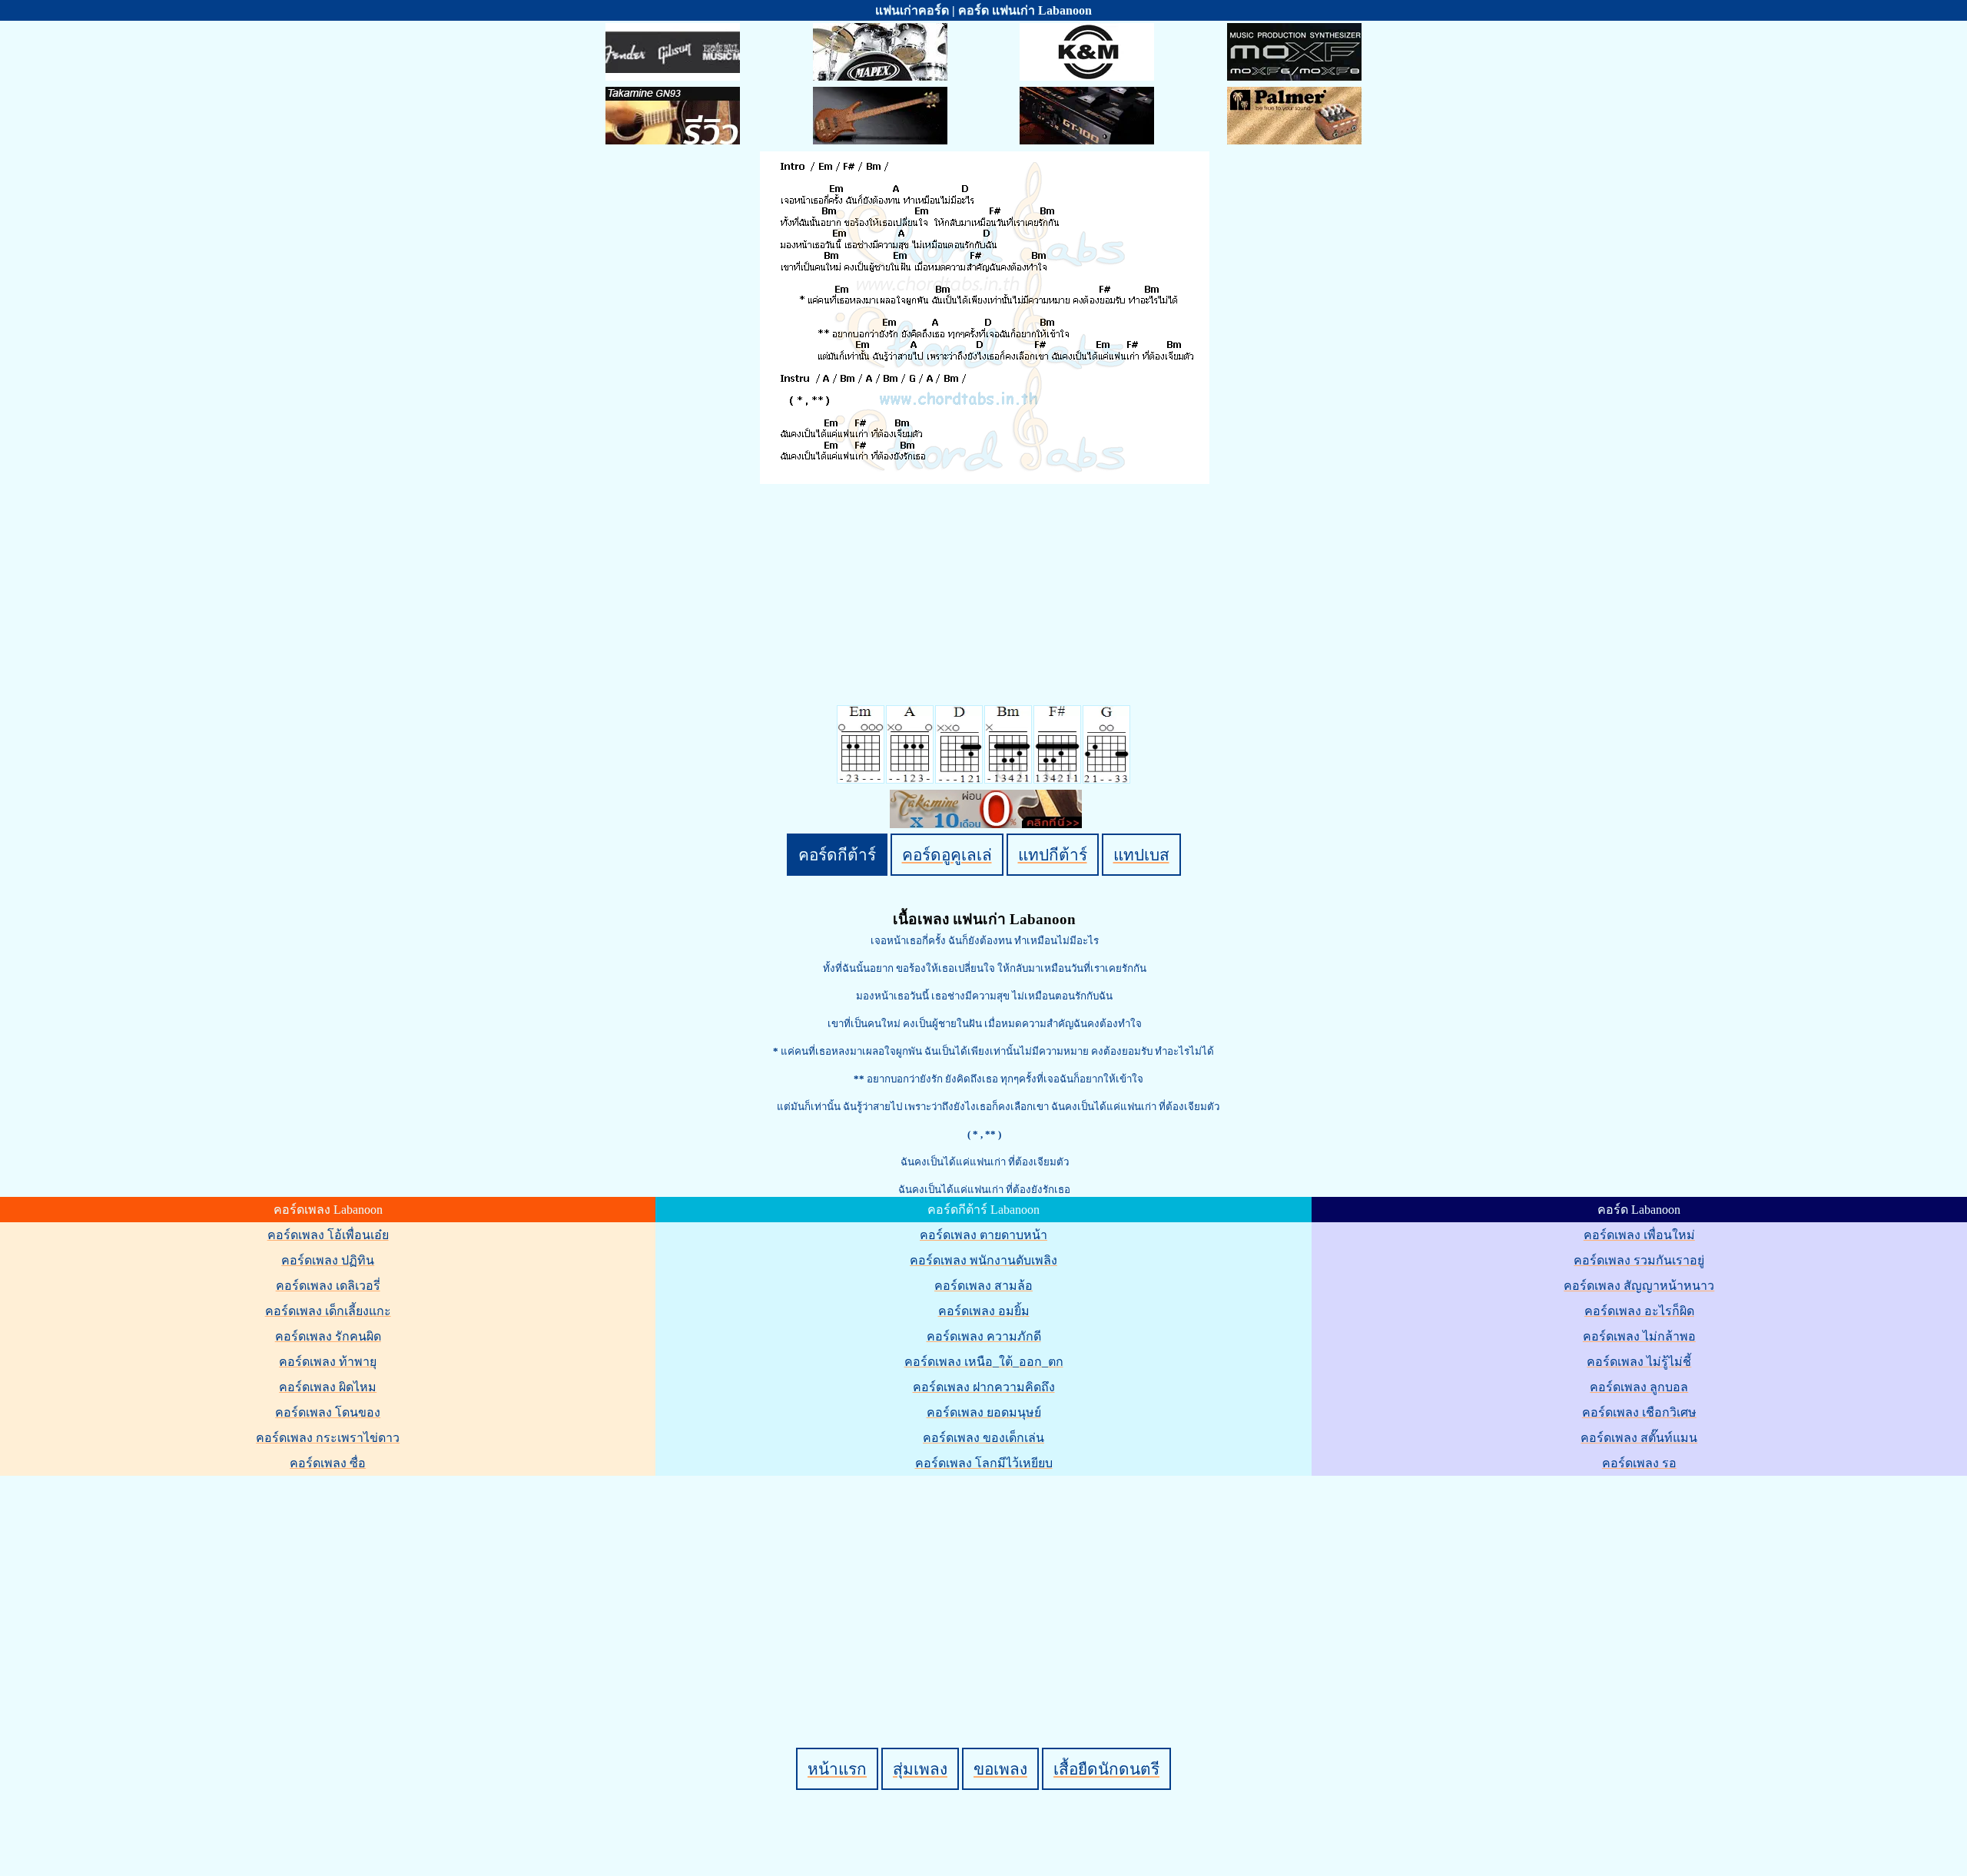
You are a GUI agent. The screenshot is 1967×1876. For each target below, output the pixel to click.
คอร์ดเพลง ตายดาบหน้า (983, 1235)
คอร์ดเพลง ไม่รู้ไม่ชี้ (1639, 1362)
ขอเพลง (1000, 1769)
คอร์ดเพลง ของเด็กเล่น (983, 1438)
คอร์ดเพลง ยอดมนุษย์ (984, 1412)
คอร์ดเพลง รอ (1639, 1463)
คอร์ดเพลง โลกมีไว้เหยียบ (984, 1463)
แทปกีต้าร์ (1053, 855)
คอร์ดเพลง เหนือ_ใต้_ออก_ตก (984, 1362)
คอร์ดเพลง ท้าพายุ (328, 1362)
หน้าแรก (837, 1769)
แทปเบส (1141, 855)
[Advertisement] (986, 1586)
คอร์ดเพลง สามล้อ (983, 1286)
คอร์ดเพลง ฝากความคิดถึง (984, 1387)
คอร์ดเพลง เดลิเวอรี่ (328, 1286)
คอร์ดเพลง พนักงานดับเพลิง (983, 1260)
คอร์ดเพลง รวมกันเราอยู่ (1639, 1260)
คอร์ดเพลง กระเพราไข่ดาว (328, 1438)
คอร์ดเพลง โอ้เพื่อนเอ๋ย (328, 1235)
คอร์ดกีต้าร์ (837, 855)
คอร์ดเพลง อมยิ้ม (984, 1311)
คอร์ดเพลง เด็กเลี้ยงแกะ (328, 1311)
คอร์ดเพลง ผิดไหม (328, 1387)
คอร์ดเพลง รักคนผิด (328, 1336)
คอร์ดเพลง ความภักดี (984, 1336)
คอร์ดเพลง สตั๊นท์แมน (1639, 1438)
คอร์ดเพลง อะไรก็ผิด (1639, 1311)
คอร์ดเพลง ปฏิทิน (328, 1260)
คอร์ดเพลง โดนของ (328, 1412)
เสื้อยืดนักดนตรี (1106, 1769)
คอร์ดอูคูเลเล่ (947, 855)
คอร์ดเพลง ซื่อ (328, 1463)
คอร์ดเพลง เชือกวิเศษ (1639, 1412)
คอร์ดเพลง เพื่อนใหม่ (1639, 1235)
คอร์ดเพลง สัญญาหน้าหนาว (1639, 1286)
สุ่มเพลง (920, 1769)
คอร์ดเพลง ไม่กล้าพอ (1639, 1336)
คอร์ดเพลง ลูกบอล (1639, 1387)
